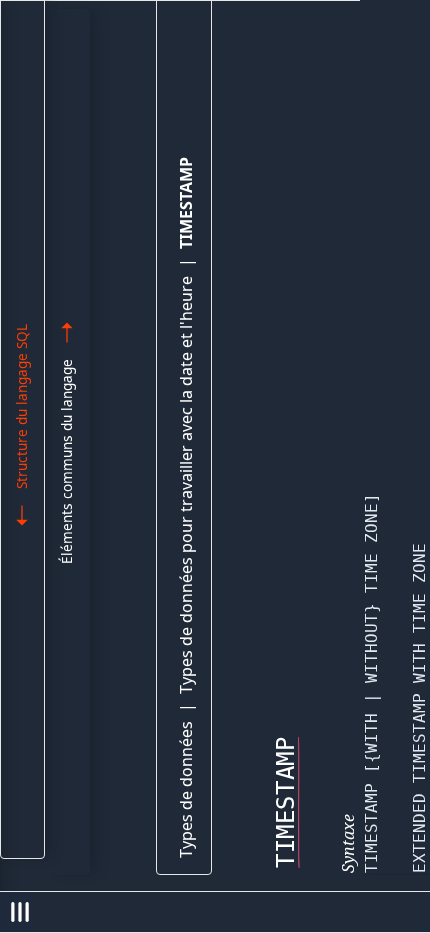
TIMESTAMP (186, 203)
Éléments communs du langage (66, 461)
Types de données (186, 789)
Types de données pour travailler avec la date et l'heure (186, 485)
